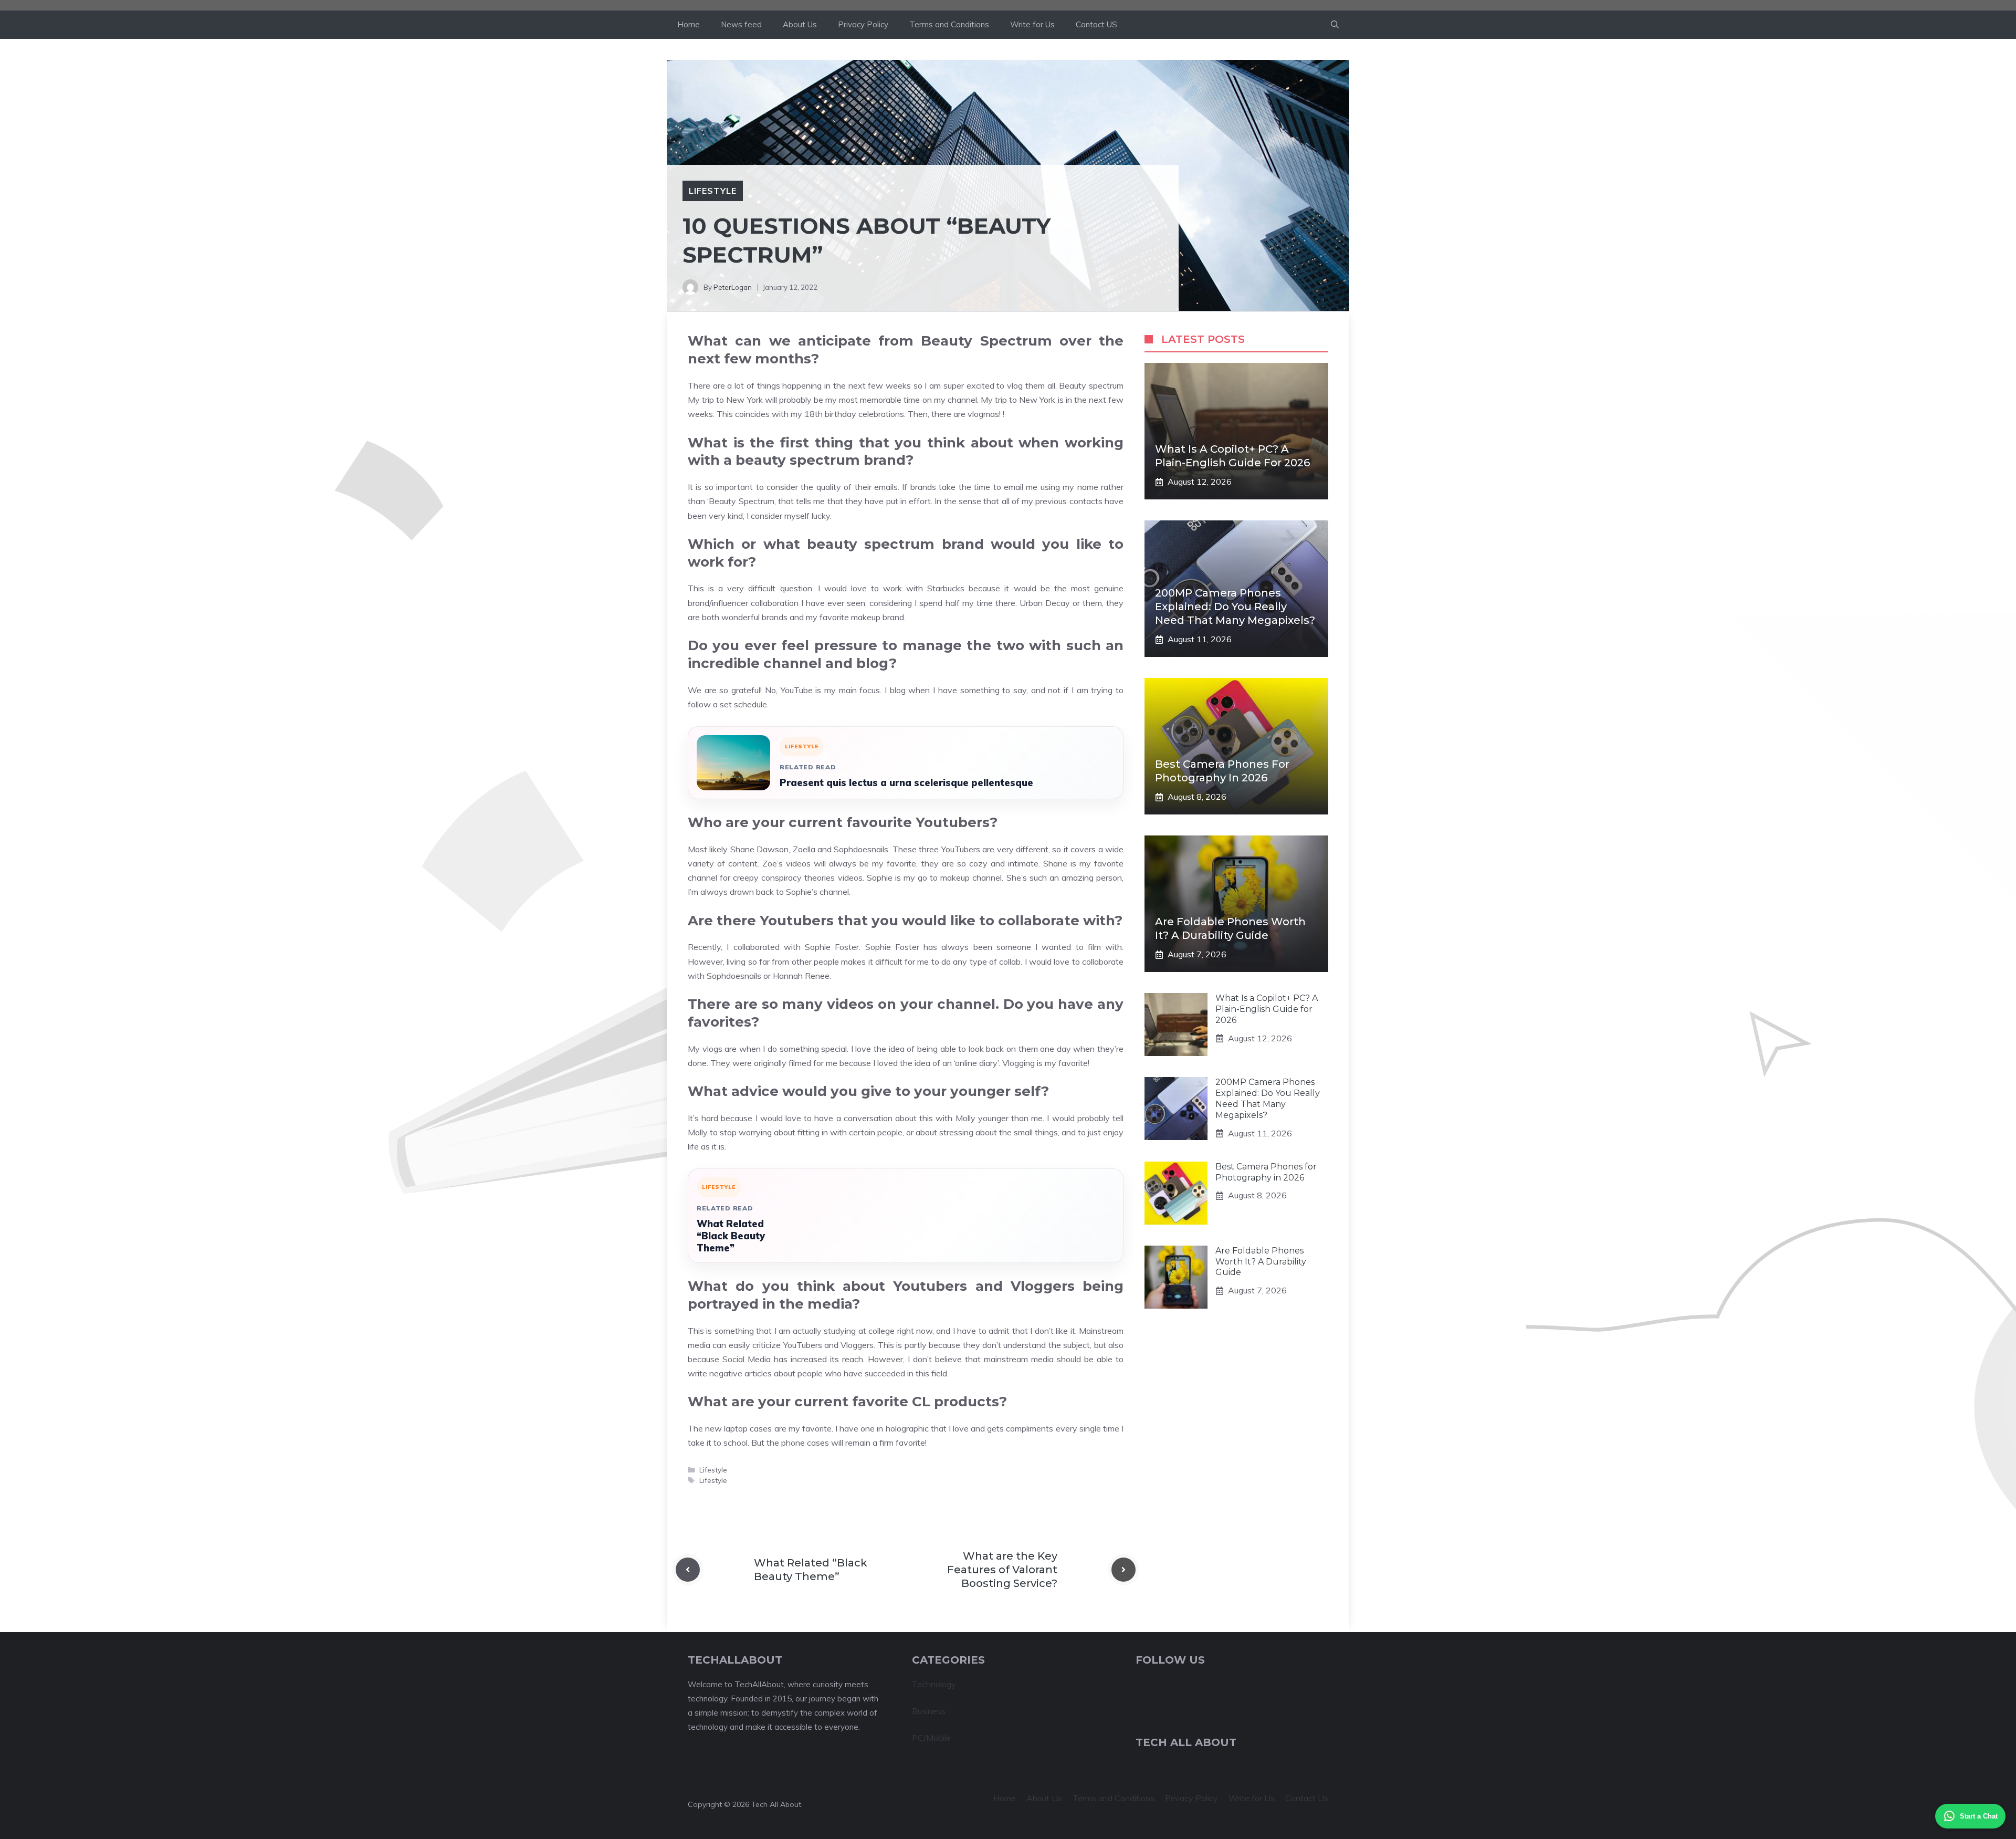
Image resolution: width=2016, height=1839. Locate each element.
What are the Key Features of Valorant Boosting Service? (1002, 1570)
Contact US (1096, 24)
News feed (741, 24)
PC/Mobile (931, 1738)
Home (689, 24)
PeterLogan (733, 287)
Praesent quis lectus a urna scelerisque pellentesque (906, 783)
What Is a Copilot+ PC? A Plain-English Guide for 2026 (1267, 1009)
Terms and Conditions (949, 24)
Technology (934, 1684)
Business (929, 1711)
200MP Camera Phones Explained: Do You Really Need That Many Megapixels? (1235, 607)
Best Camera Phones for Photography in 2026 (1266, 1172)
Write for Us (1032, 24)
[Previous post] (688, 1570)
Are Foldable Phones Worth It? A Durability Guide (1261, 1262)
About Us (800, 24)
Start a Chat (1979, 1816)
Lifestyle (713, 191)
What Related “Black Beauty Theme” (731, 1236)
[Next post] (1123, 1570)
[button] (1335, 25)
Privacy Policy (863, 24)
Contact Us (1307, 1798)
